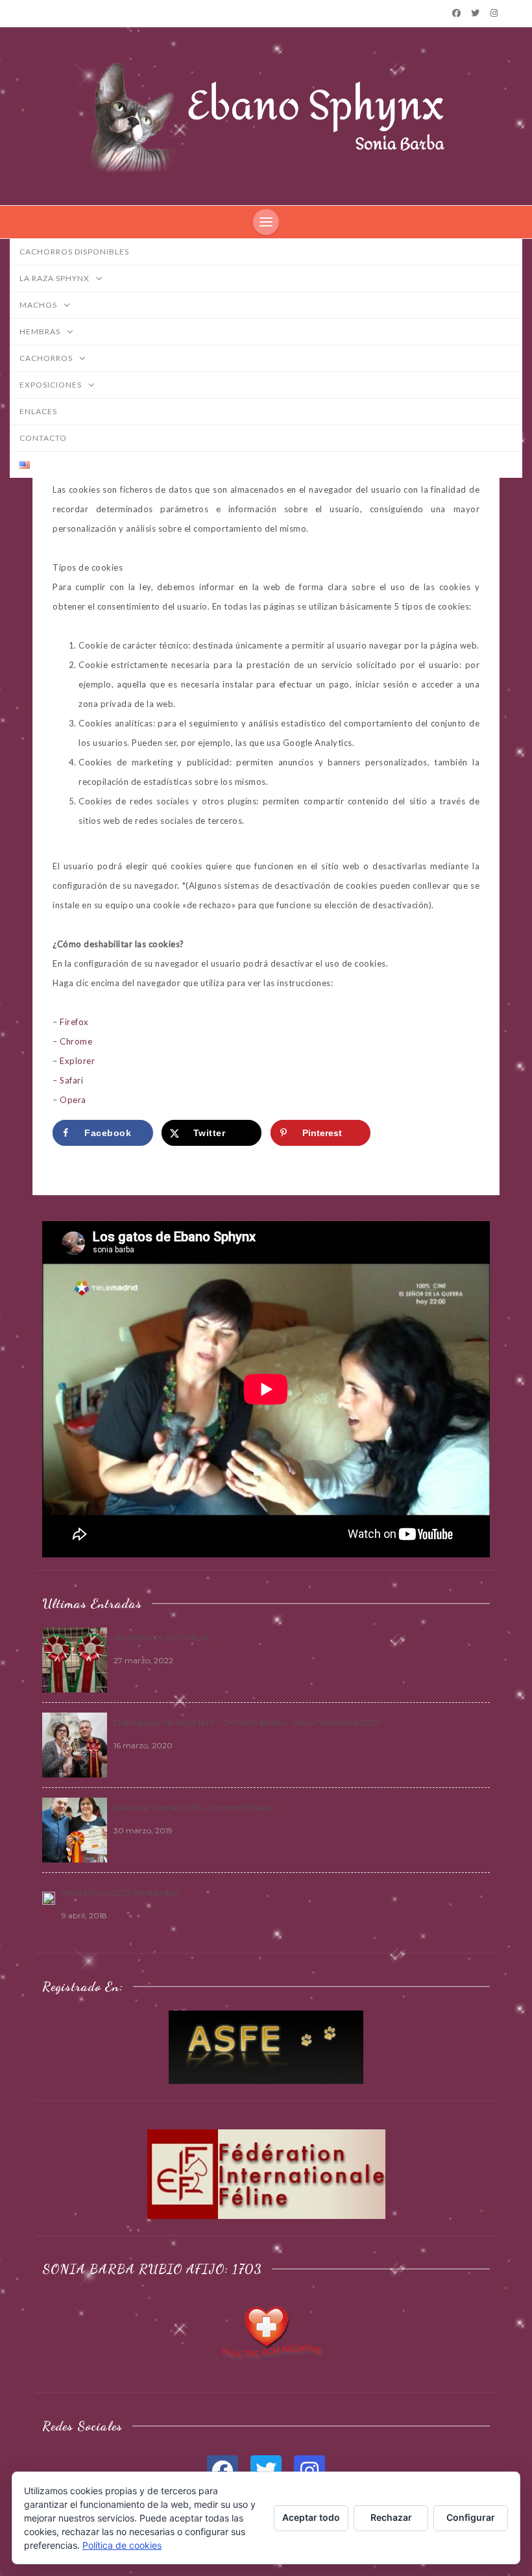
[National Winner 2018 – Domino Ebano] (75, 1829)
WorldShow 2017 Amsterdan (120, 1892)
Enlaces (38, 411)
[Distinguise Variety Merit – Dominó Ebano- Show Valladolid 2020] (75, 1744)
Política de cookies (122, 2545)
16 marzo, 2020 (143, 1745)
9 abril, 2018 (84, 1915)
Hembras (41, 331)
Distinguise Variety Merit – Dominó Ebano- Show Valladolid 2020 (248, 1722)
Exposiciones (52, 385)
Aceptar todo (311, 2517)
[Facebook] (456, 13)
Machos (39, 305)
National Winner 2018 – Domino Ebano (194, 1807)
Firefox (74, 1022)
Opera (73, 1100)
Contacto (43, 438)
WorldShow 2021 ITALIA (161, 1637)
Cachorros (47, 358)
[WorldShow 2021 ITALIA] (75, 1659)
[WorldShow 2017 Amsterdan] (49, 1897)
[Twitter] (476, 13)
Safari (71, 1080)
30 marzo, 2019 (143, 1830)
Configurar (471, 2517)
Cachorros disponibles (74, 252)
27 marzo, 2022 (143, 1660)
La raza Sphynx (55, 278)
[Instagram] (494, 13)
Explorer (77, 1061)
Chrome (76, 1041)
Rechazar (391, 2517)
